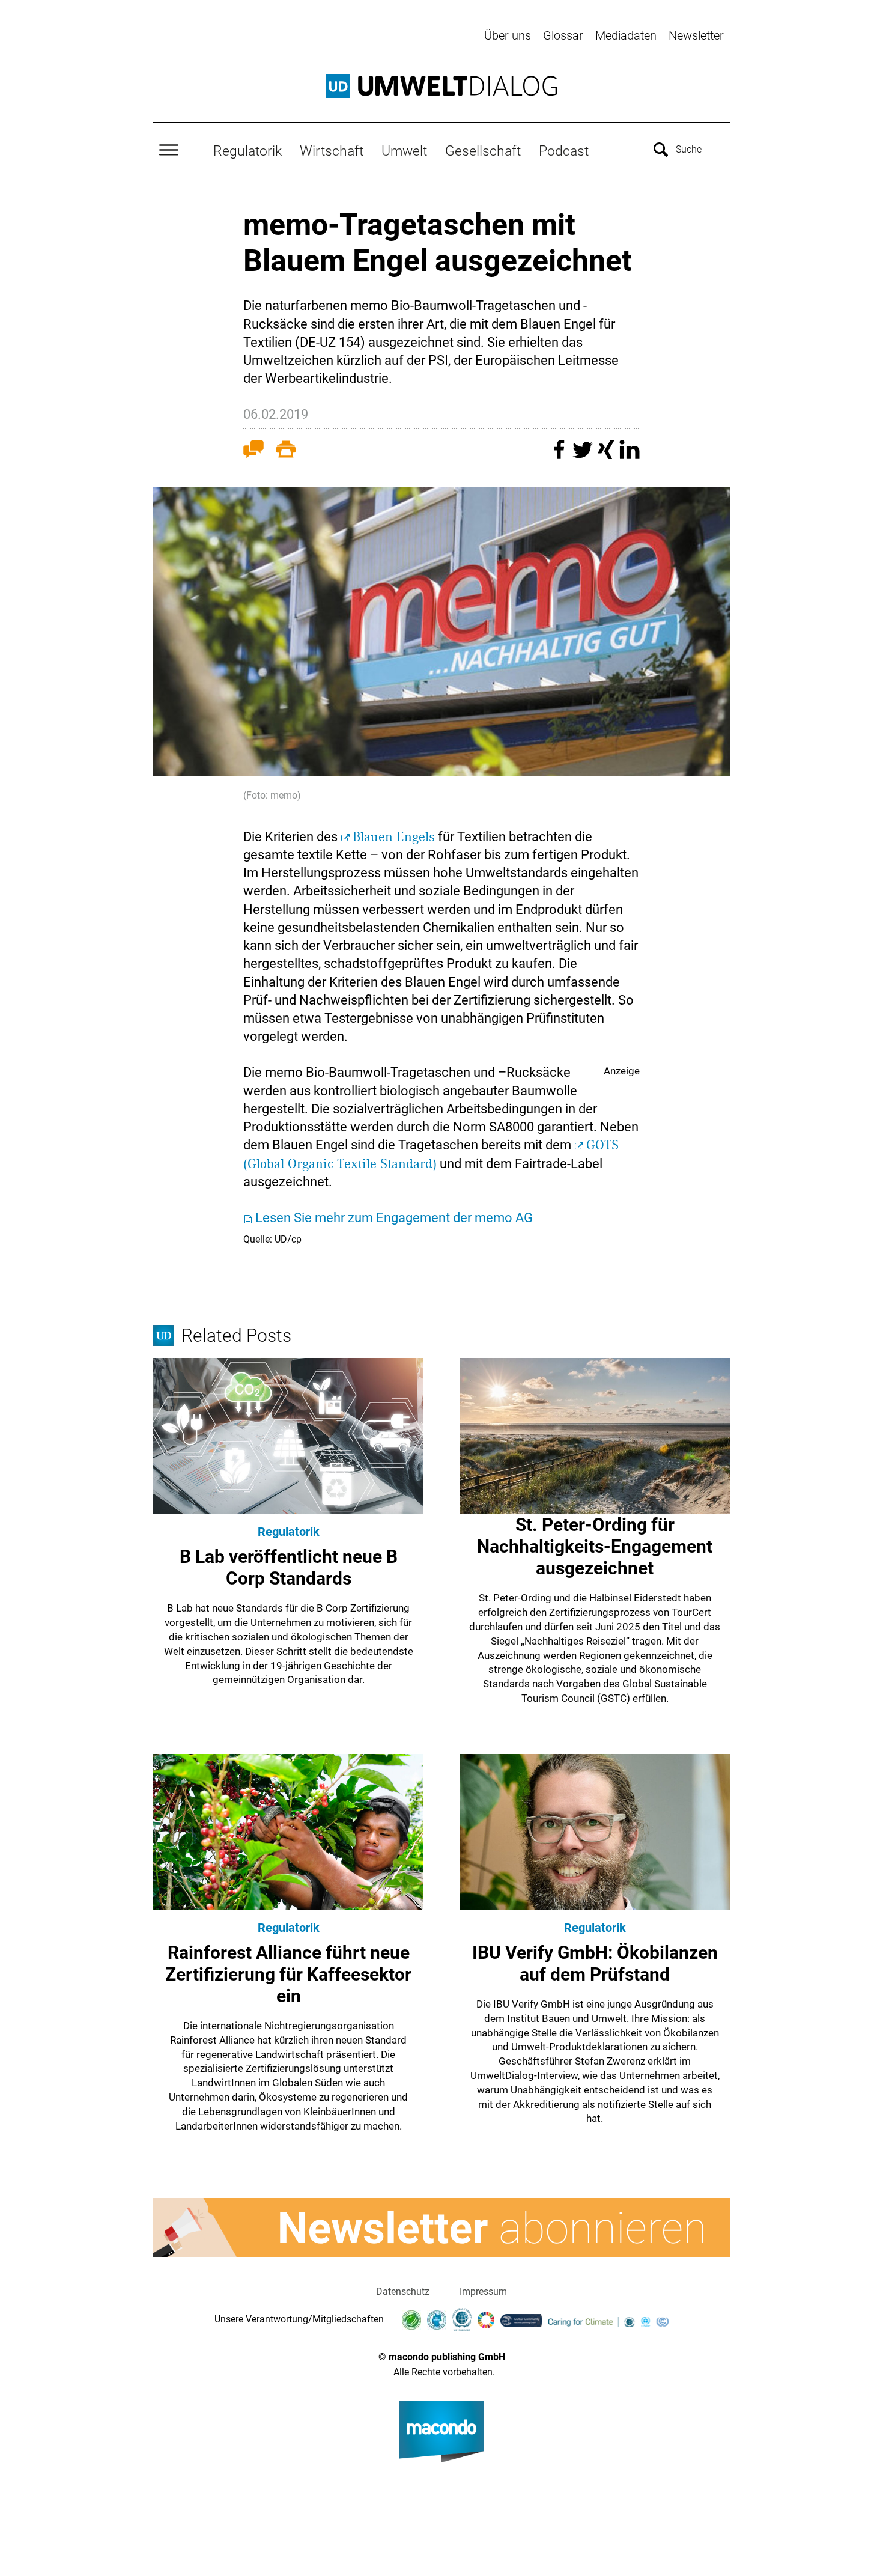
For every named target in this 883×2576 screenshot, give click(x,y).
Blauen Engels (394, 837)
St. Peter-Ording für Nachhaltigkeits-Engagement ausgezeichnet (595, 1546)
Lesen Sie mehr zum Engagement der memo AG (394, 1218)
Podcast (564, 151)
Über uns (508, 35)
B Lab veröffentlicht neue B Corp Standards (289, 1567)
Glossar (563, 35)
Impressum (483, 2291)
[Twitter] (584, 455)
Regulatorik (247, 151)
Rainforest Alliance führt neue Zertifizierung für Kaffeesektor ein (288, 1974)
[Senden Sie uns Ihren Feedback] (253, 452)
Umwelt (404, 151)
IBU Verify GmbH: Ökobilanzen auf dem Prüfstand (595, 1963)
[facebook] (561, 455)
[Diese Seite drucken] (286, 452)
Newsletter (696, 35)
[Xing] (608, 455)
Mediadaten (626, 35)
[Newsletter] (441, 2227)
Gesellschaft (483, 151)
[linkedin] (630, 455)
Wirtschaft (332, 151)
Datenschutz (403, 2291)
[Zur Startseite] (441, 86)
